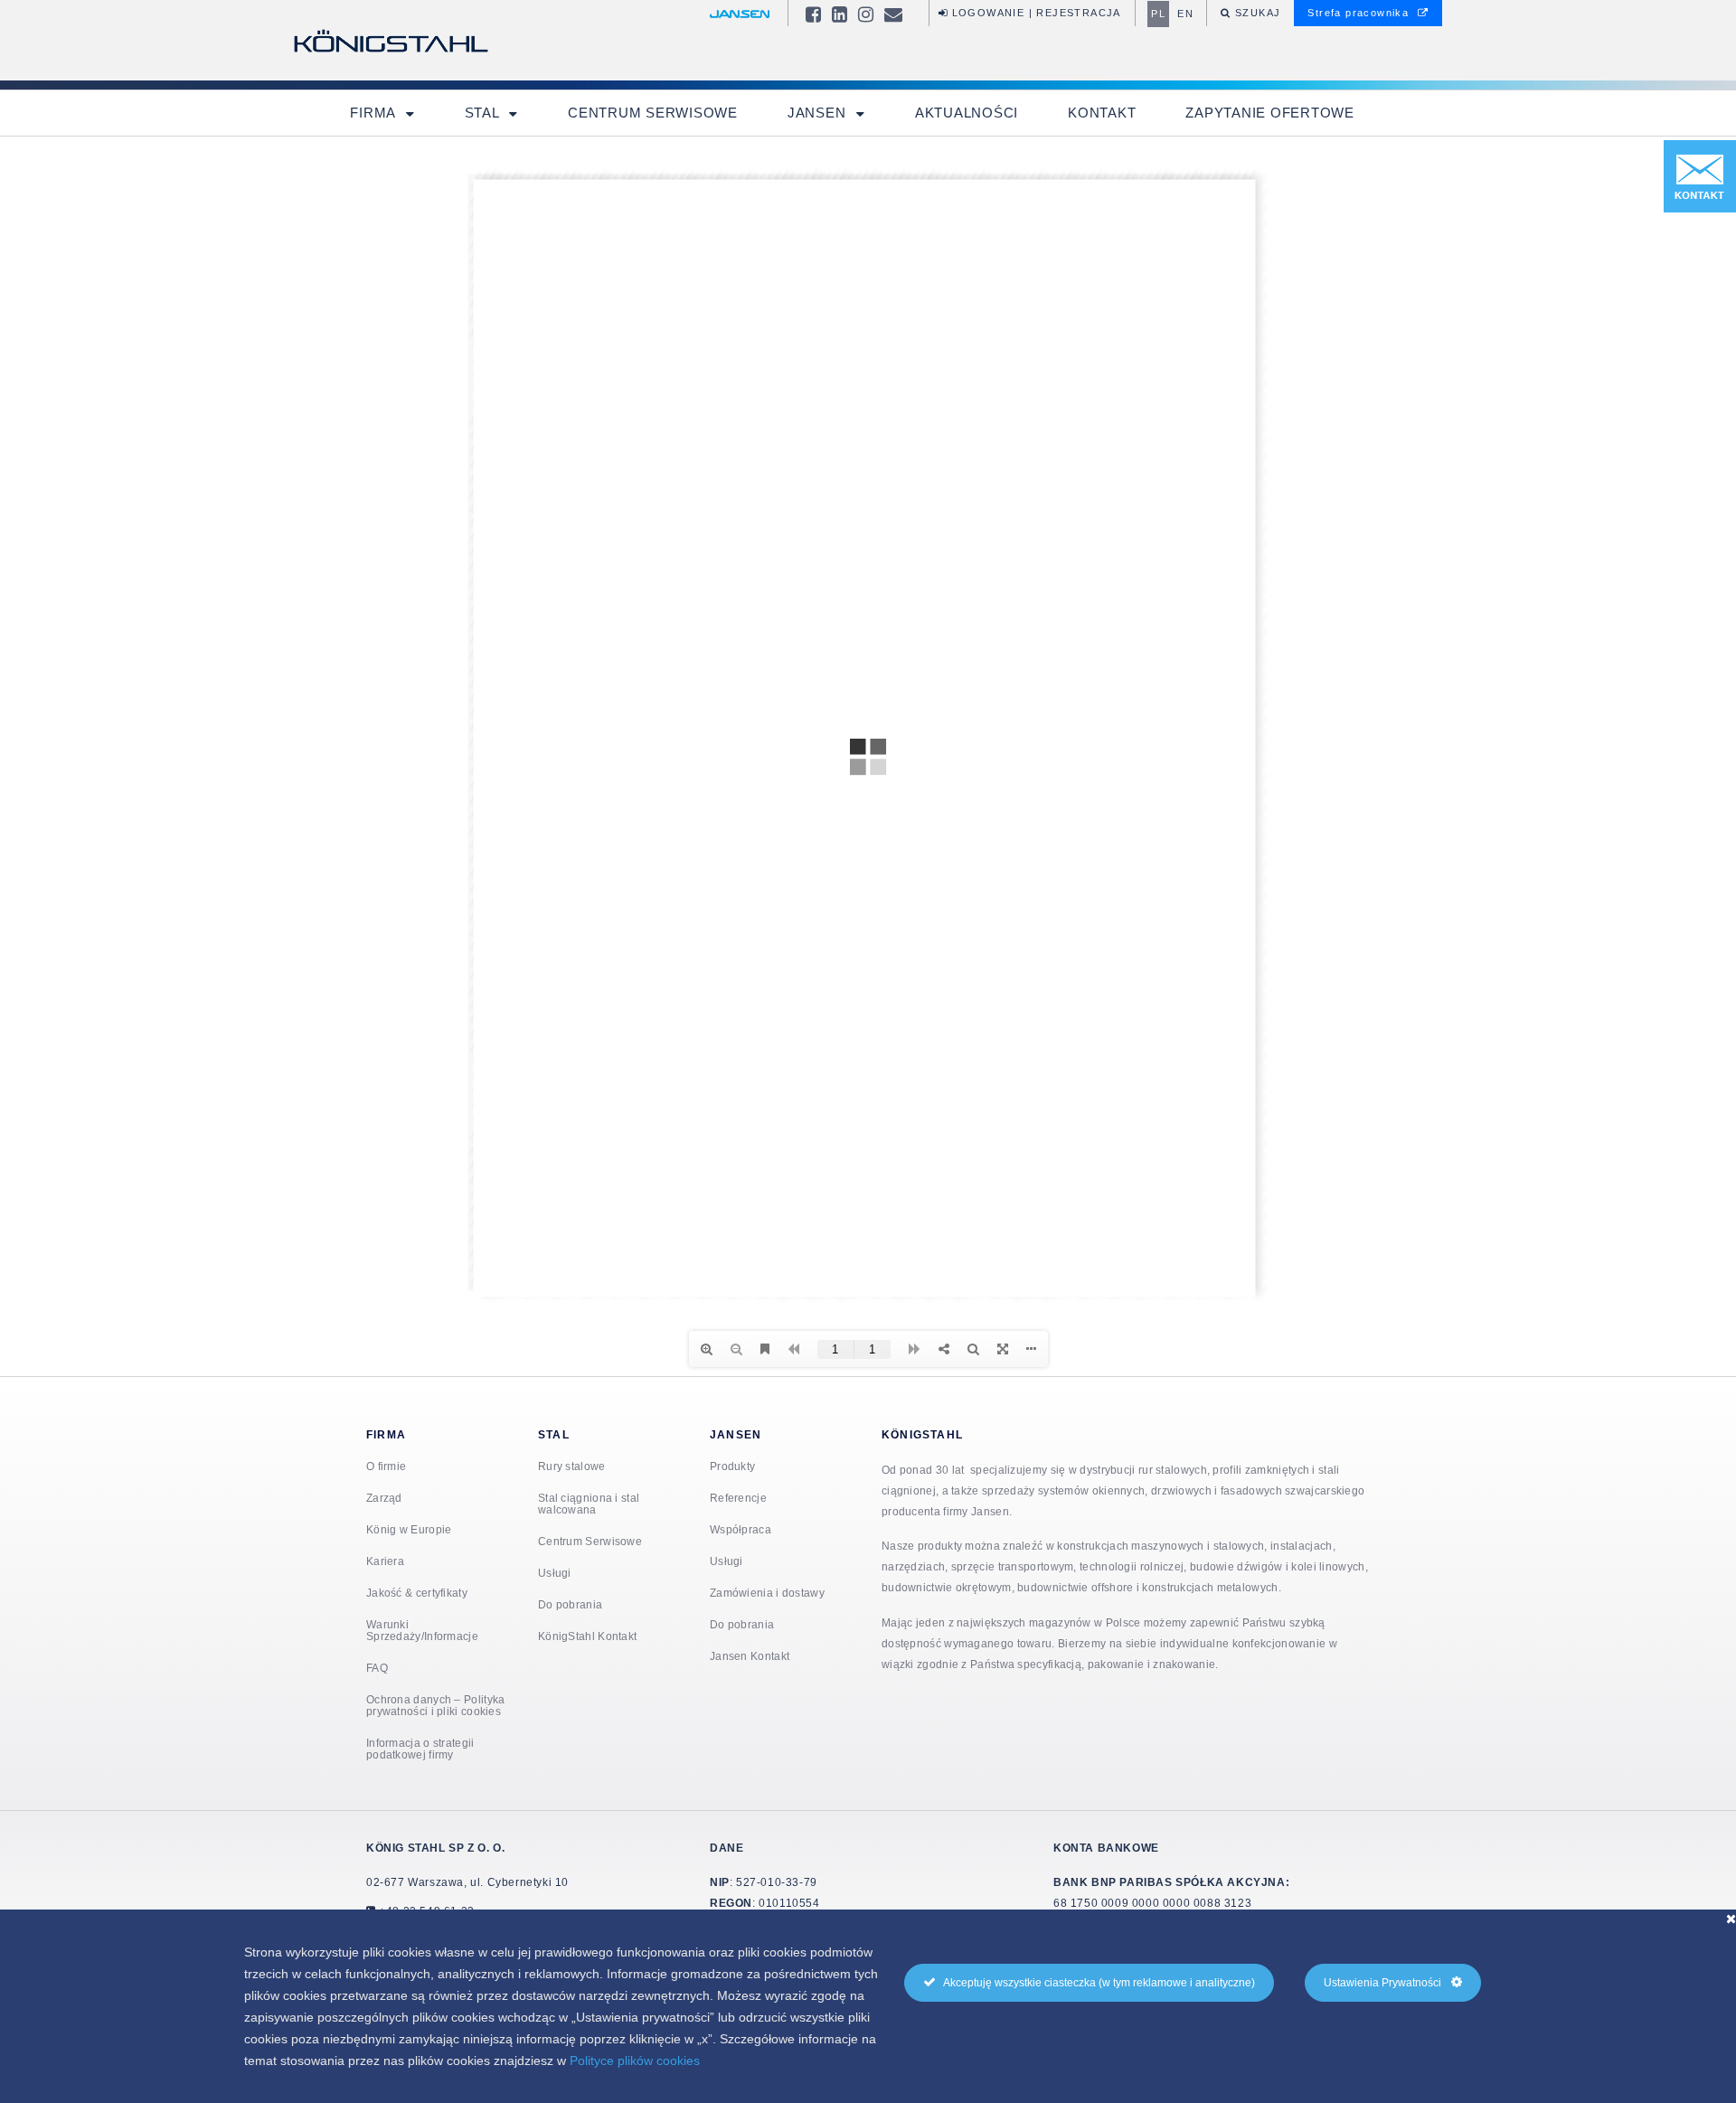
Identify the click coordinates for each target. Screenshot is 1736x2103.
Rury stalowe (572, 1466)
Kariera (385, 1561)
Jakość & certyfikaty (417, 1593)
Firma (375, 113)
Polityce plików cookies (635, 2061)
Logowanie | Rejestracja (1034, 13)
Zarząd (384, 1498)
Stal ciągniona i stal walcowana (589, 1504)
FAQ (377, 1668)
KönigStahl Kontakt (587, 1636)
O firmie (386, 1466)
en (1185, 14)
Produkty (732, 1466)
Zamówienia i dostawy (767, 1593)
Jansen (819, 113)
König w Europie (409, 1529)
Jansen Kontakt (750, 1656)
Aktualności (967, 113)
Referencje (738, 1498)
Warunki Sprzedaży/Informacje (422, 1630)
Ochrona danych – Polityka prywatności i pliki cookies (436, 1705)
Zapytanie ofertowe (1270, 113)
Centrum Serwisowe (653, 113)
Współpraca (741, 1529)
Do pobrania (570, 1604)
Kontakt (1102, 113)
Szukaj (1256, 13)
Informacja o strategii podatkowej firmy (420, 1749)
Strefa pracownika (1360, 13)
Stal (484, 113)
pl (1158, 14)
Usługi (555, 1573)
